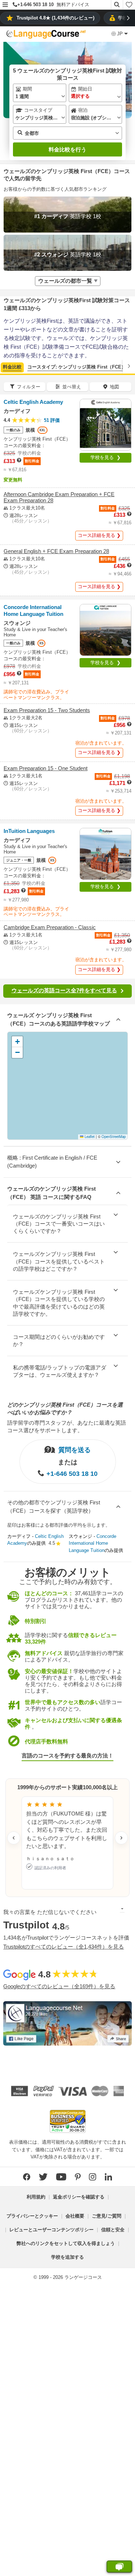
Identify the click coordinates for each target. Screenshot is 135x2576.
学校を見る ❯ (105, 457)
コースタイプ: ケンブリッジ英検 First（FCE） (77, 367)
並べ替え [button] (72, 387)
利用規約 (36, 2197)
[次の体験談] (121, 1838)
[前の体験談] (14, 1838)
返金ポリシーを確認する (79, 2197)
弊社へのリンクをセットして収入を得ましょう (66, 2243)
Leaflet (89, 1137)
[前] (6, 366)
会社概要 (75, 2216)
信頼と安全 (113, 2230)
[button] (5, 5)
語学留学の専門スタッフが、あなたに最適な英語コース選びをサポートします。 (67, 1426)
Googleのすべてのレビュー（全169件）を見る (59, 1986)
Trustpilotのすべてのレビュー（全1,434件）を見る (64, 1947)
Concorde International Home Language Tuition (93, 1543)
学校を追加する (67, 2257)
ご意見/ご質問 (107, 2216)
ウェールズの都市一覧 (65, 281)
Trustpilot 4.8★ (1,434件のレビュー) (55, 18)
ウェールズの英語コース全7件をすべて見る (64, 990)
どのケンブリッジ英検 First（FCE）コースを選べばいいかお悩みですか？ (65, 1408)
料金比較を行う (67, 149)
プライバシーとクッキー (32, 2216)
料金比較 (12, 367)
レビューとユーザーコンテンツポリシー (51, 2230)
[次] (129, 366)
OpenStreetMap (114, 1137)
